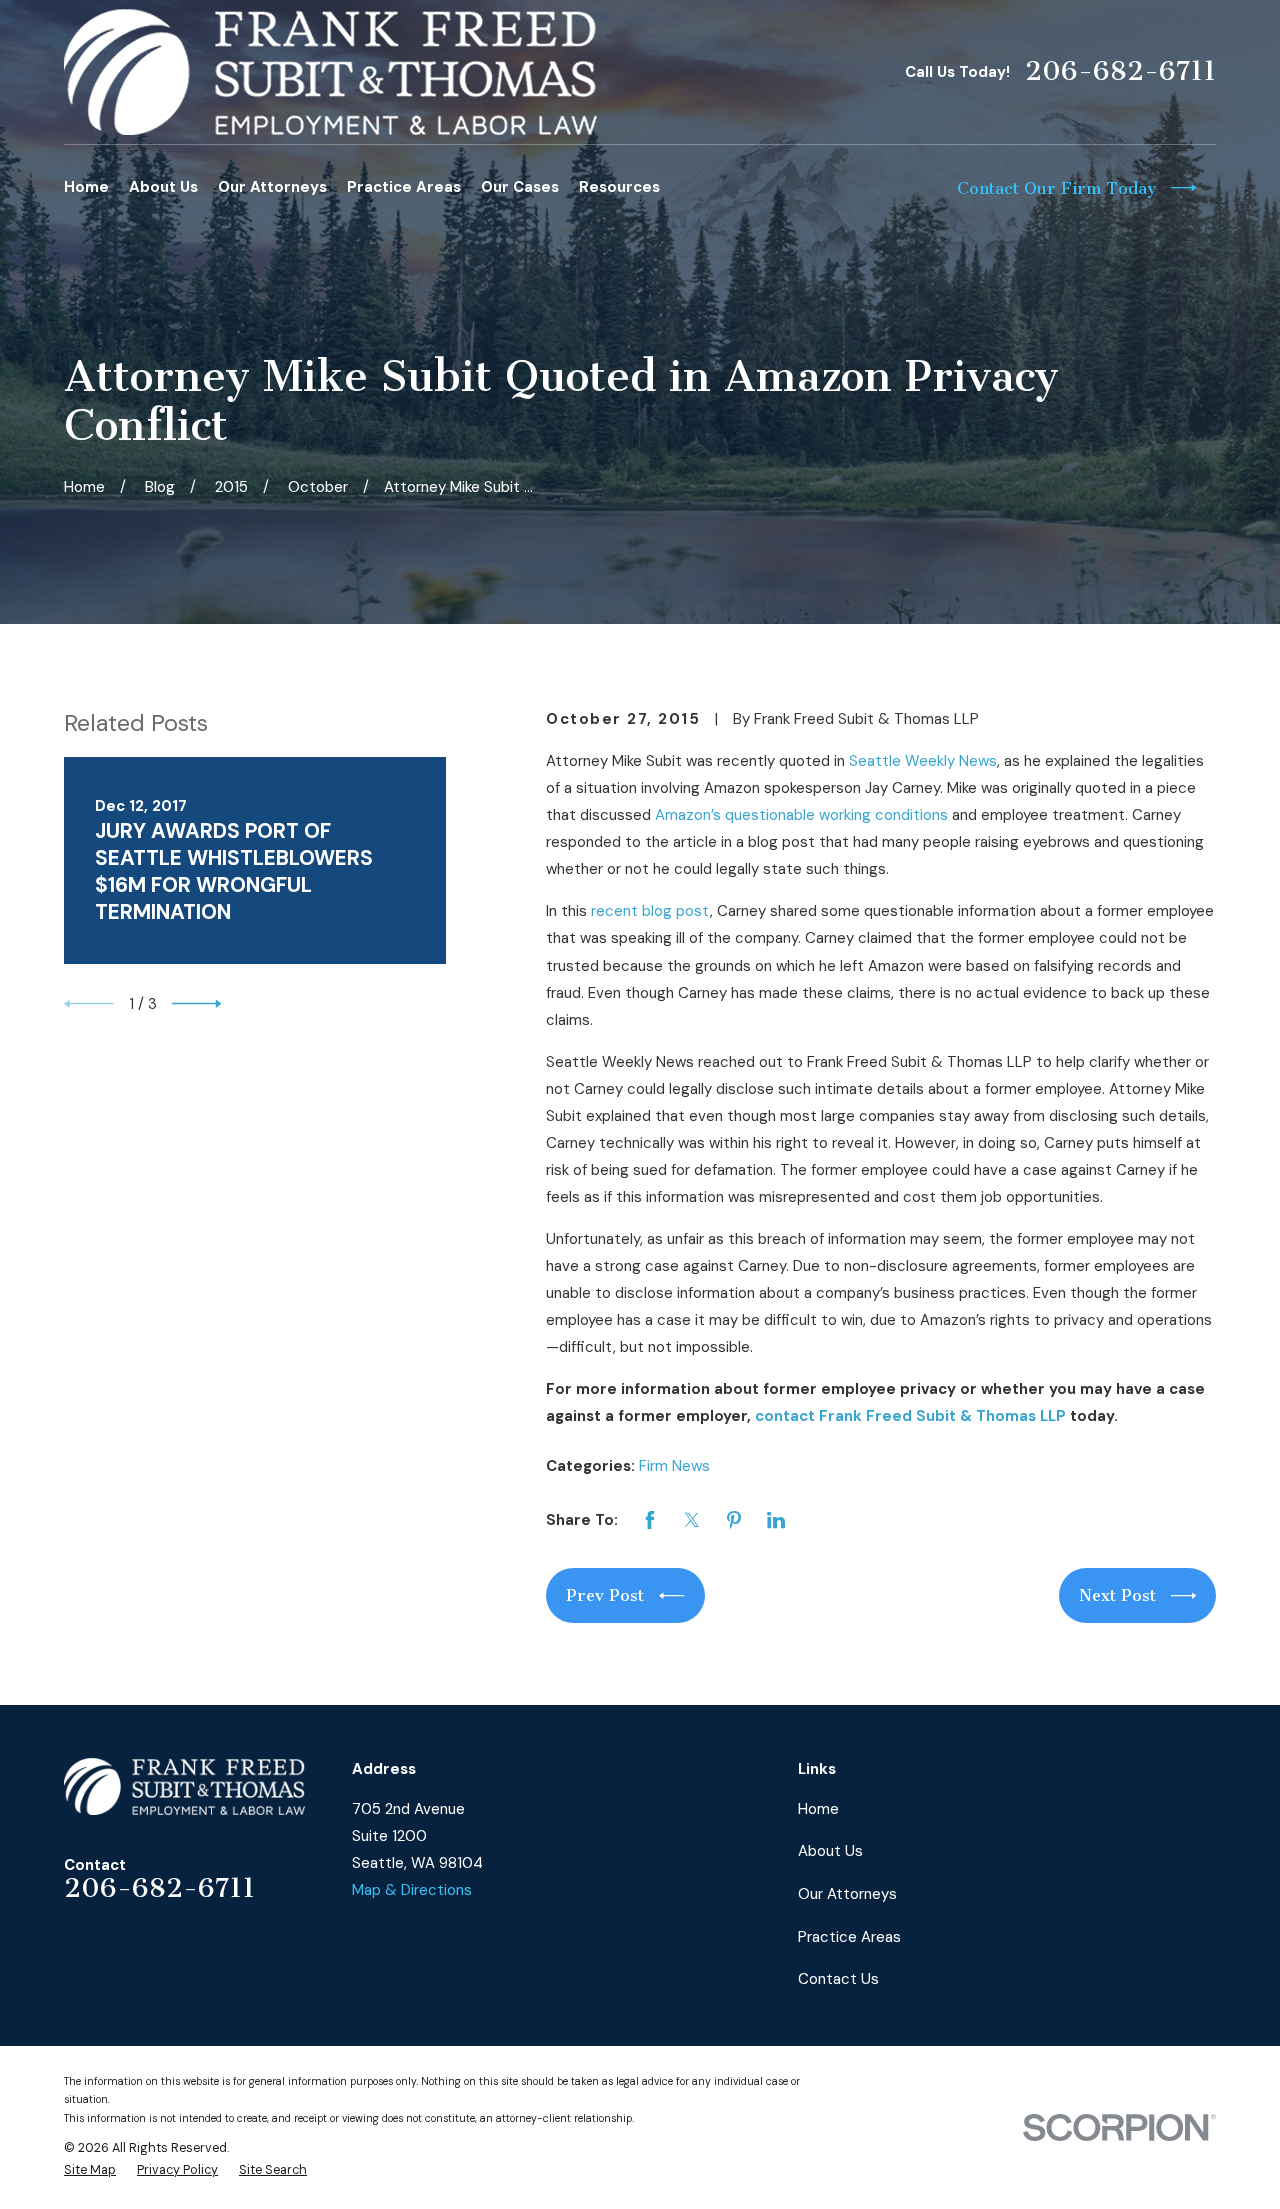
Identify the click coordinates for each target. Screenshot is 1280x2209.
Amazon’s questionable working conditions (801, 815)
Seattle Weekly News (923, 761)
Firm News (674, 1466)
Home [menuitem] (86, 187)
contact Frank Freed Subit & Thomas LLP (910, 1416)
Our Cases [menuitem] (520, 187)
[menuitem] (90, 2170)
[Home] (330, 72)
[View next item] (197, 1004)
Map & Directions (412, 1890)
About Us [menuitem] (163, 187)
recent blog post (650, 911)
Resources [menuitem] (619, 187)
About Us (830, 1851)
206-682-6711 (1120, 71)
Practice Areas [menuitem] (404, 187)
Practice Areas (849, 1937)
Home (818, 1809)
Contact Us (838, 1979)
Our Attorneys (847, 1894)
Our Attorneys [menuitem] (272, 187)
